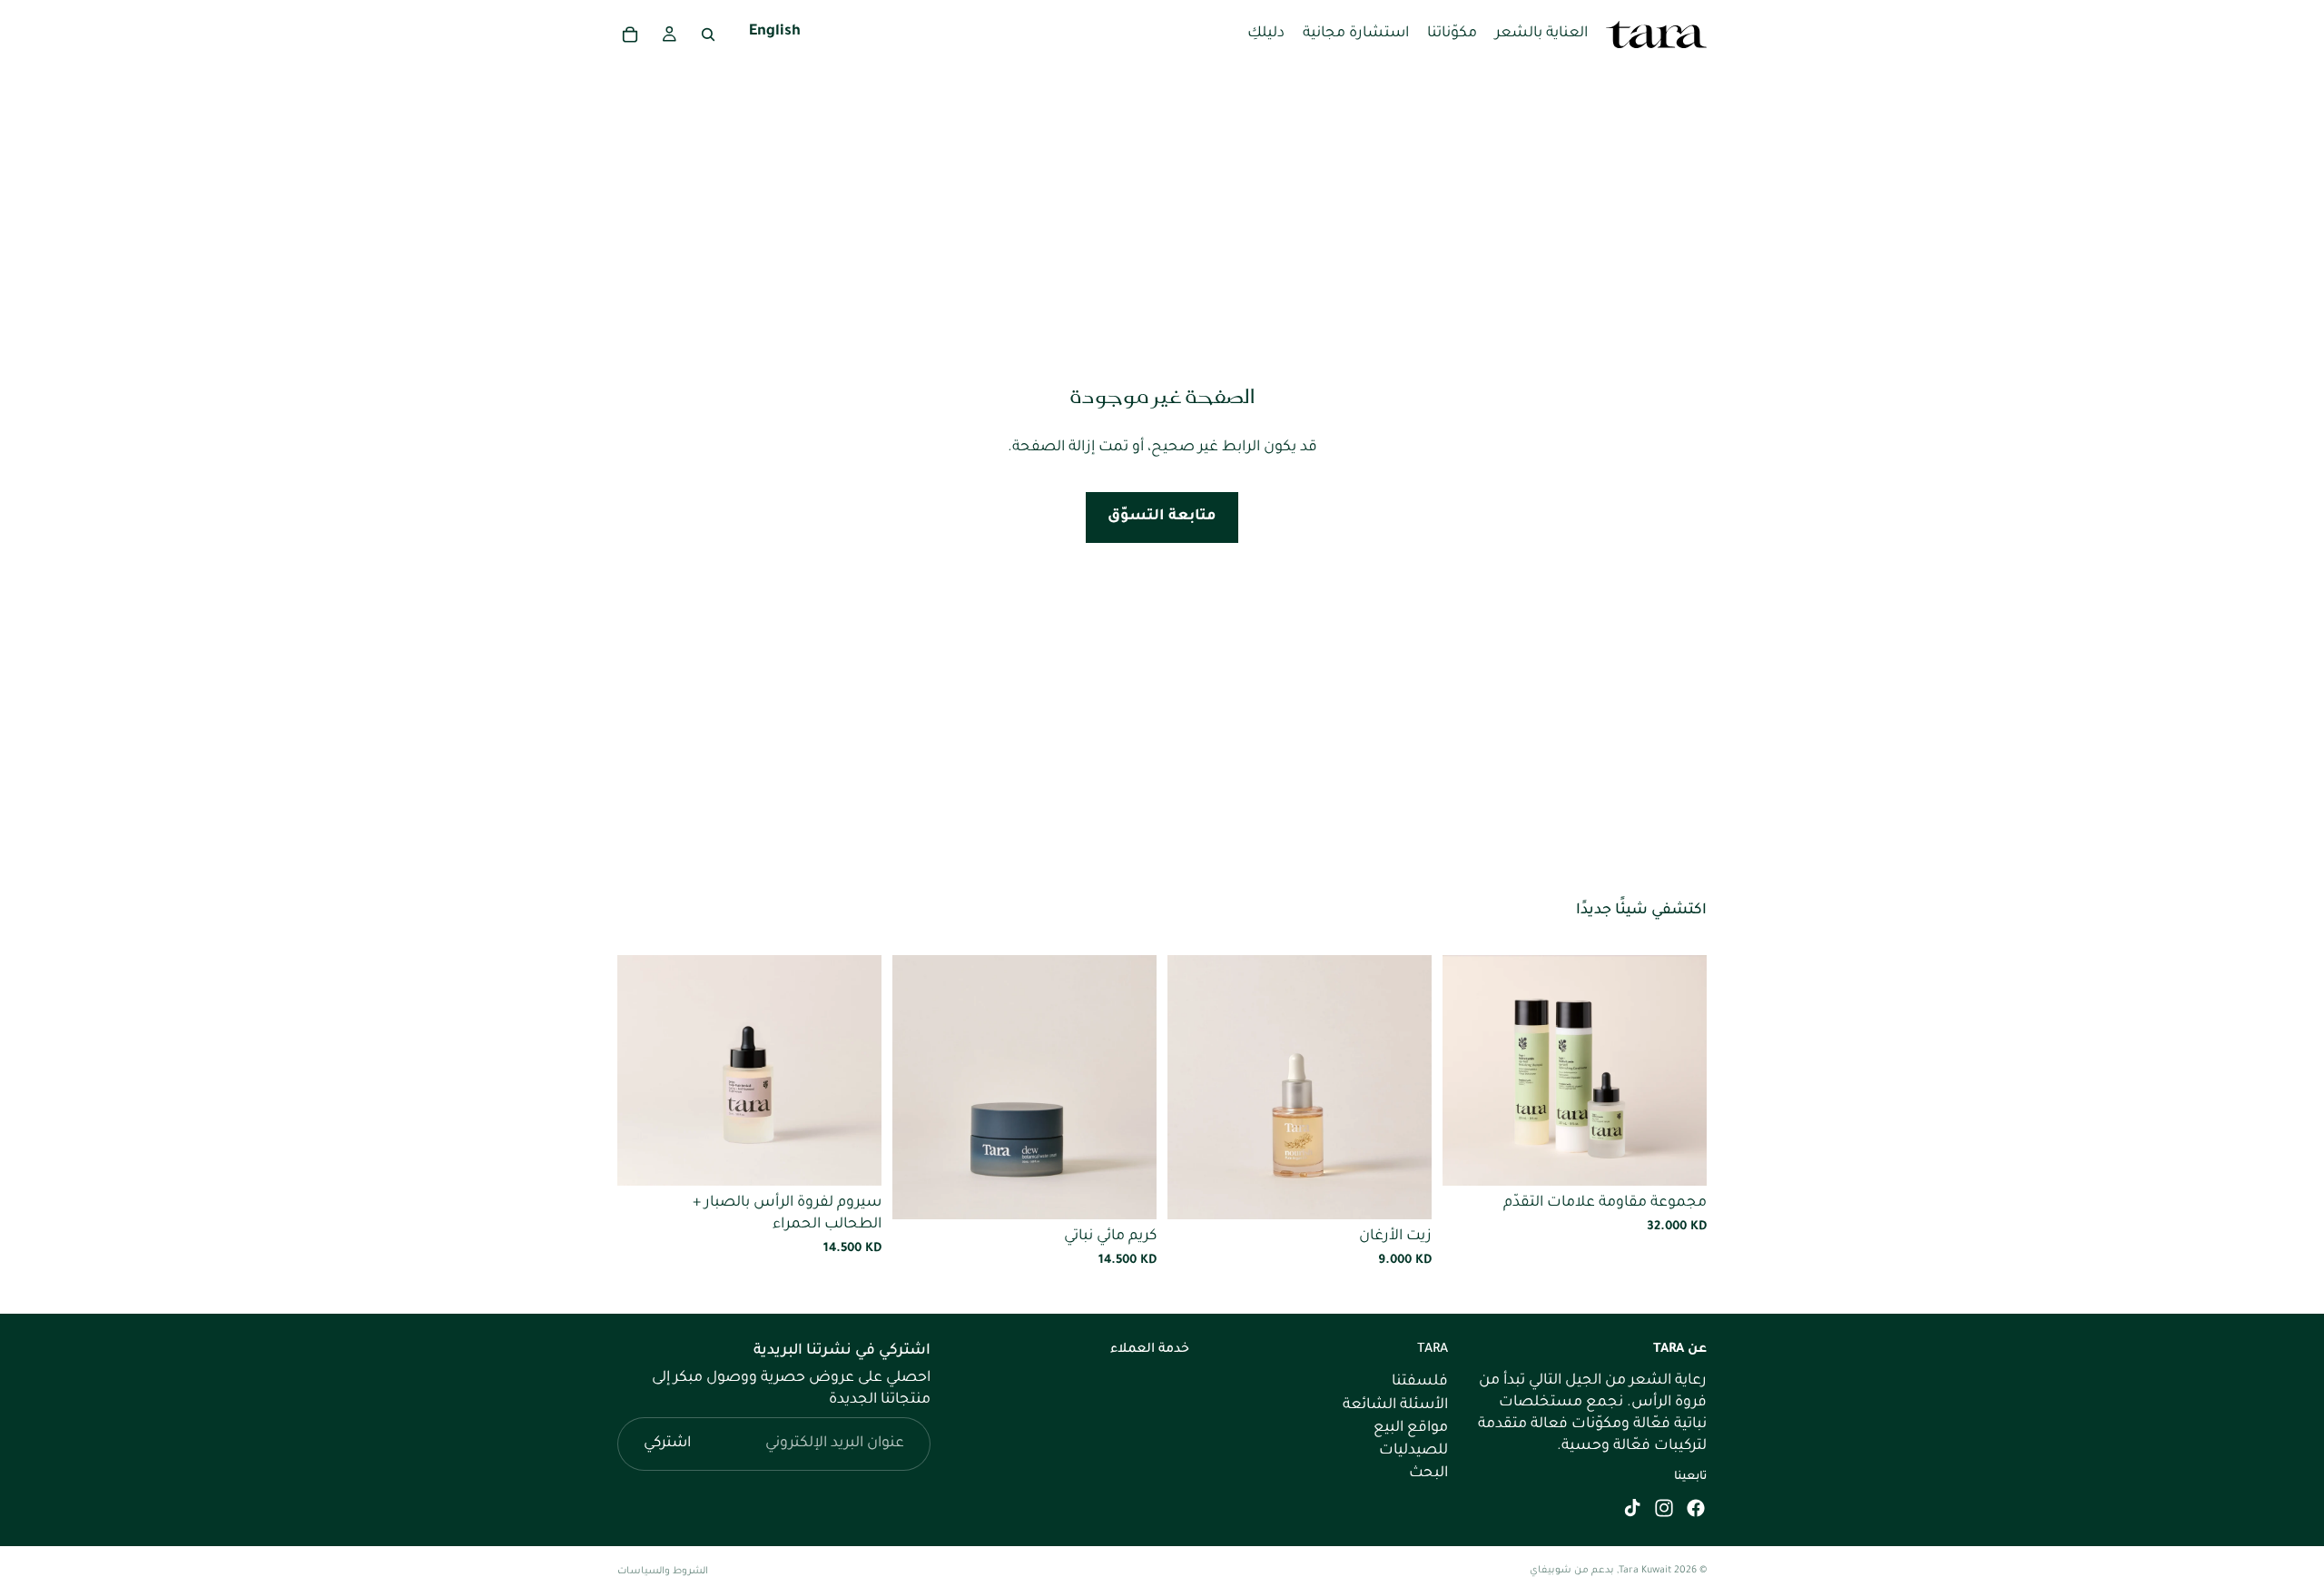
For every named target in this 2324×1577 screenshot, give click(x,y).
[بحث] (708, 34)
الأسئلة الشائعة (1395, 1405)
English (775, 34)
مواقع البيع (1411, 1428)
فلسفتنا (1420, 1382)
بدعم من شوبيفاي (1572, 1571)
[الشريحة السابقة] (1679, 1070)
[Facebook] (1696, 1508)
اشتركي (667, 1444)
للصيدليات (1413, 1451)
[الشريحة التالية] (1470, 1070)
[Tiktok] (1632, 1508)
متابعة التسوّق (1162, 517)
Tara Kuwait (1645, 1571)
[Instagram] (1664, 1508)
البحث (1428, 1474)
